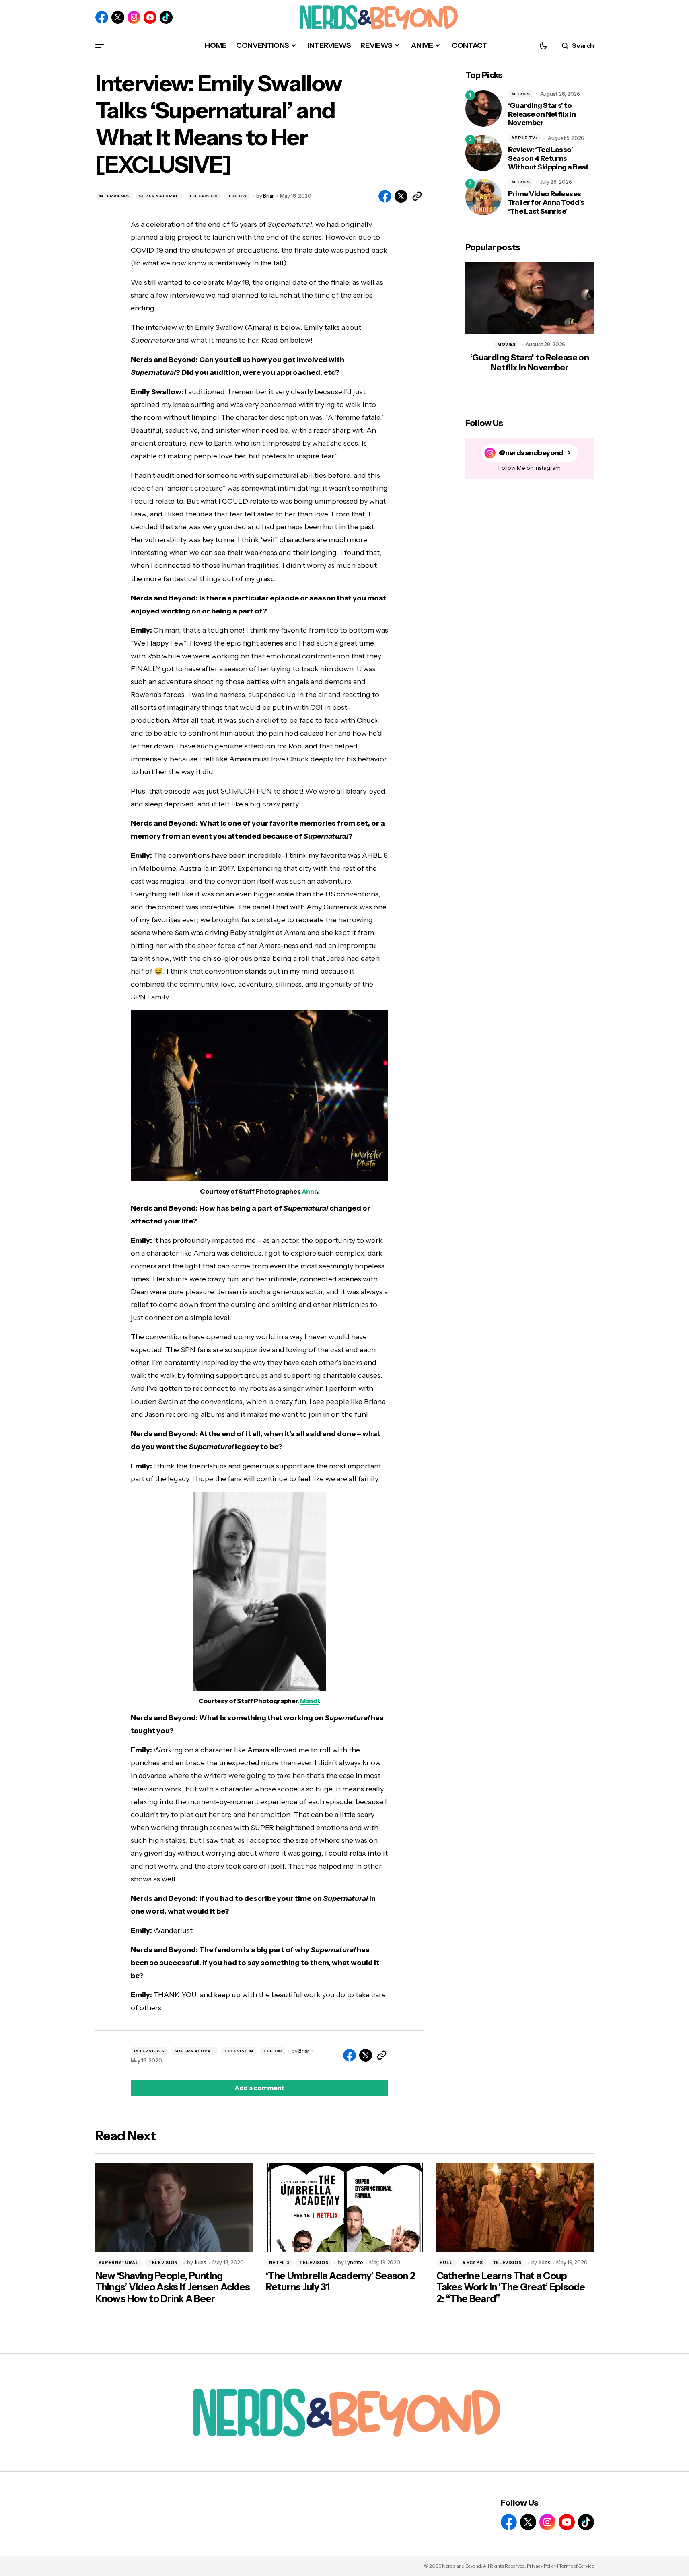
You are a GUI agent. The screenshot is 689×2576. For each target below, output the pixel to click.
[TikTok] (166, 17)
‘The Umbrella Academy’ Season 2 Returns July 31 (341, 2282)
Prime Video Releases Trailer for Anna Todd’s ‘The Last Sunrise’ (546, 203)
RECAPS (473, 2262)
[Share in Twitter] (401, 196)
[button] (100, 46)
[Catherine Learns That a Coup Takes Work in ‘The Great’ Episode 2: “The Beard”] (515, 2208)
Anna (310, 1191)
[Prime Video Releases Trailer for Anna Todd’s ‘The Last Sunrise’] (483, 197)
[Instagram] (134, 17)
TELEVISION (203, 196)
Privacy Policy (542, 2566)
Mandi (309, 1701)
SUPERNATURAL (159, 196)
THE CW (237, 196)
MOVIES (521, 94)
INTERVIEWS (114, 196)
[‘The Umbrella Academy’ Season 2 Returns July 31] (345, 2208)
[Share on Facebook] (385, 196)
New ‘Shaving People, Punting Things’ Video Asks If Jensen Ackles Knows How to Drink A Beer (173, 2288)
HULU (446, 2262)
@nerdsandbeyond (531, 453)
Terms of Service (577, 2566)
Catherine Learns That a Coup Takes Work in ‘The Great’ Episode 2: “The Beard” (511, 2288)
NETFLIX (280, 2262)
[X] (118, 17)
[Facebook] (102, 17)
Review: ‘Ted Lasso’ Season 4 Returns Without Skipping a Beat (548, 158)
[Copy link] (417, 196)
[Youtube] (150, 17)
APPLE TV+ (524, 138)
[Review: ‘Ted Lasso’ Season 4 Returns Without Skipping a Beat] (483, 153)
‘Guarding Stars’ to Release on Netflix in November (542, 114)
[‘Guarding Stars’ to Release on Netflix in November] (483, 109)
